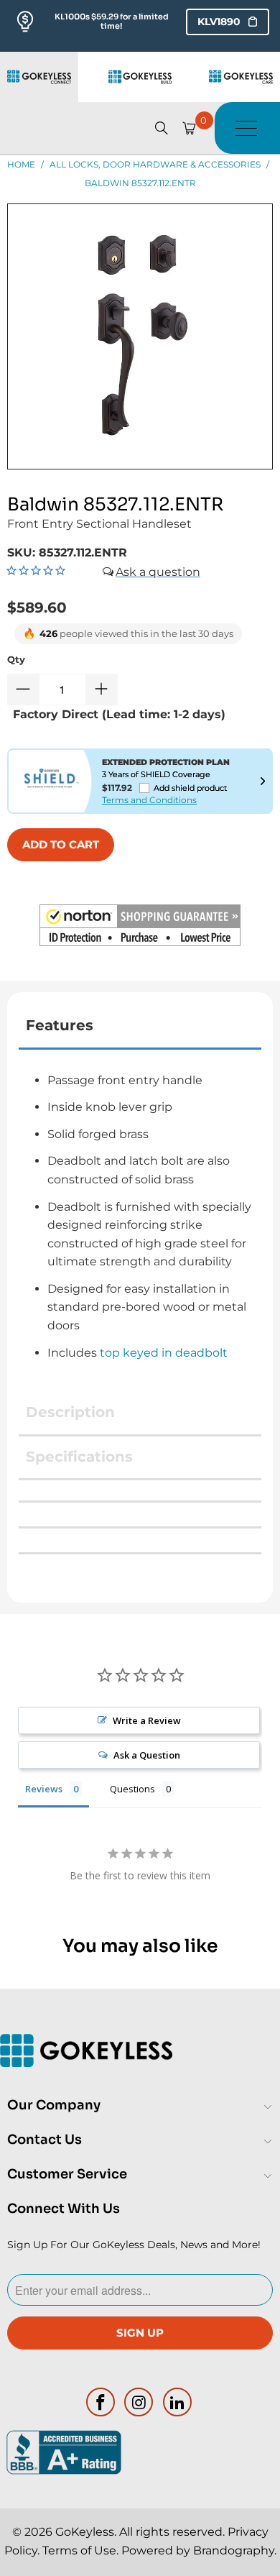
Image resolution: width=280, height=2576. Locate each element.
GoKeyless (85, 2532)
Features (60, 1025)
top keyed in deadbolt (164, 1353)
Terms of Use (79, 2550)
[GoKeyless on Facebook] (101, 2402)
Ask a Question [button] (147, 1755)
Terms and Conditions (149, 800)
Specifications (79, 1457)
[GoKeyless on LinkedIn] (178, 2402)
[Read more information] (263, 781)
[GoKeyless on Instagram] (139, 2402)
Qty (16, 659)
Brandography (234, 2550)
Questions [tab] (132, 1789)
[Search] (162, 128)
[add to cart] (61, 845)
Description (70, 1412)
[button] (140, 928)
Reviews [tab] (44, 1789)
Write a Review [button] (147, 1720)
